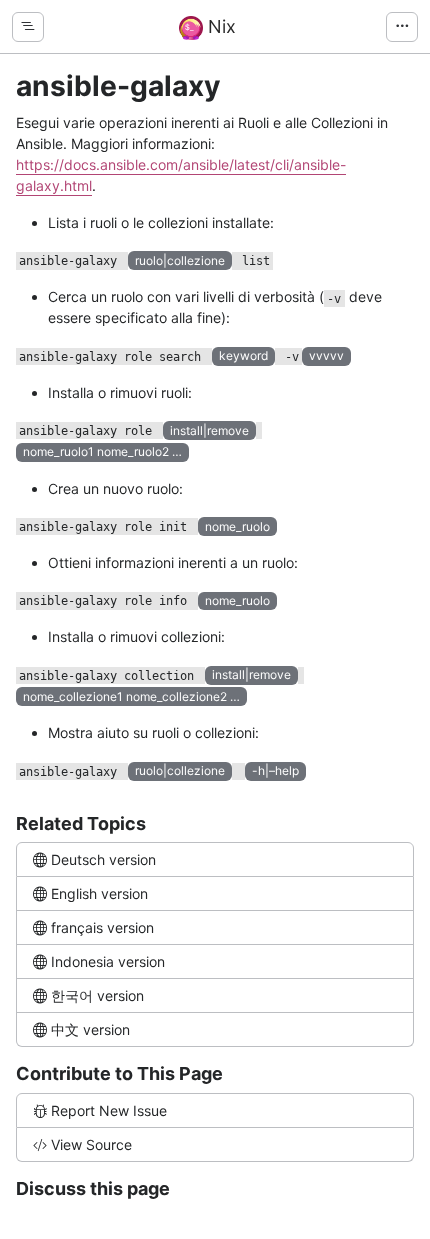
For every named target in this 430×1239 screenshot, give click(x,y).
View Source (91, 1144)
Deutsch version (103, 859)
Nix (219, 26)
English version (99, 893)
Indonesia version (108, 961)
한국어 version (97, 995)
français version (102, 927)
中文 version (90, 1029)
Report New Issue (109, 1110)
